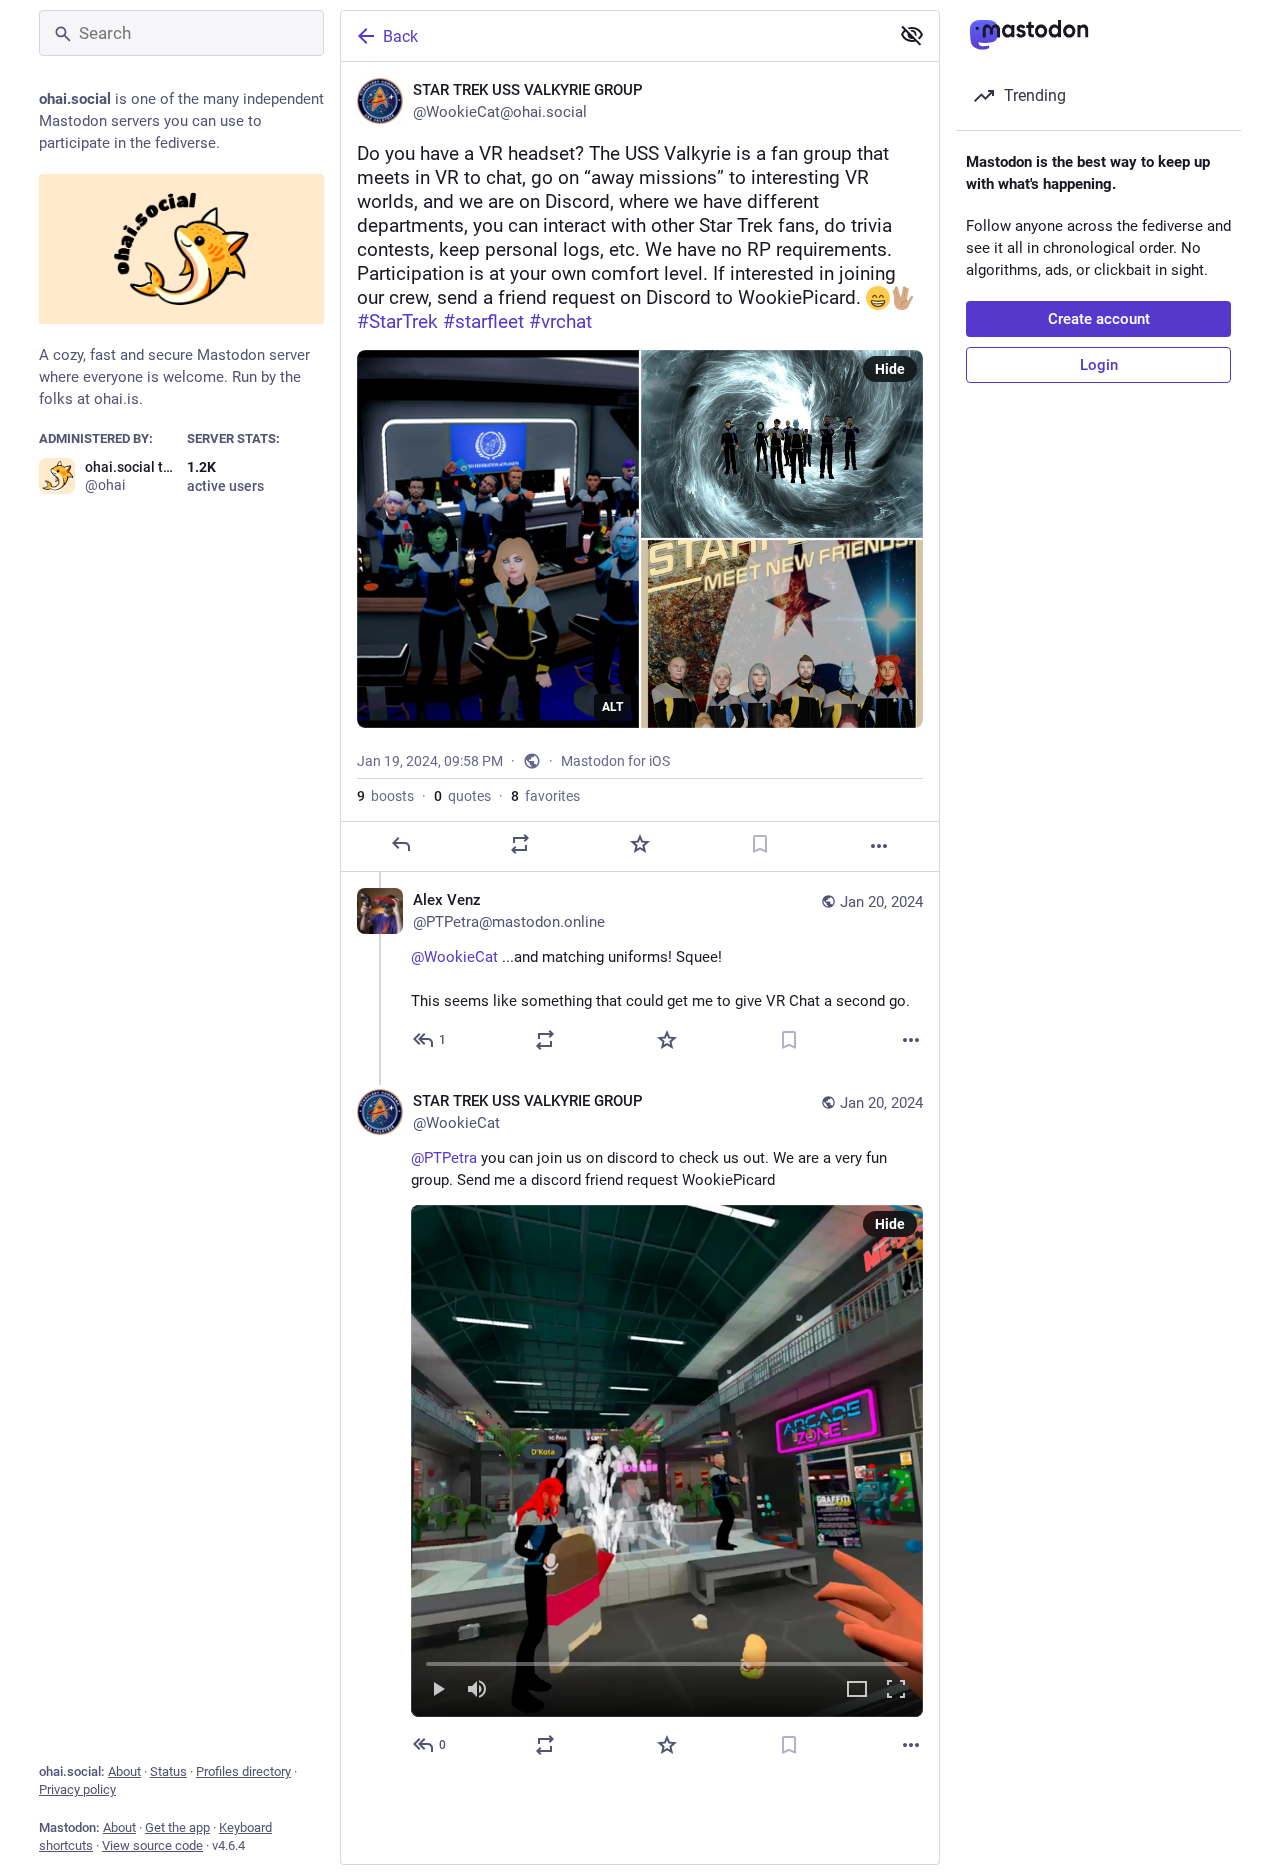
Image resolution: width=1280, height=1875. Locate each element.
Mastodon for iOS (615, 761)
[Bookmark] (760, 844)
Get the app (177, 1827)
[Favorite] (640, 844)
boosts (385, 796)
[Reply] (401, 844)
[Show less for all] (912, 35)
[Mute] (477, 1690)
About (124, 1771)
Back (400, 36)
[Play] (438, 1690)
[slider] (667, 1660)
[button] (667, 1461)
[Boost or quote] (520, 844)
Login (1099, 365)
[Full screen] (896, 1690)
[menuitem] (667, 1461)
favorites (545, 796)
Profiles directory (243, 1771)
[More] (879, 846)
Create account (1099, 319)
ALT (612, 707)
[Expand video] (857, 1690)
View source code (152, 1845)
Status (168, 1771)
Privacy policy (77, 1789)
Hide (890, 369)
